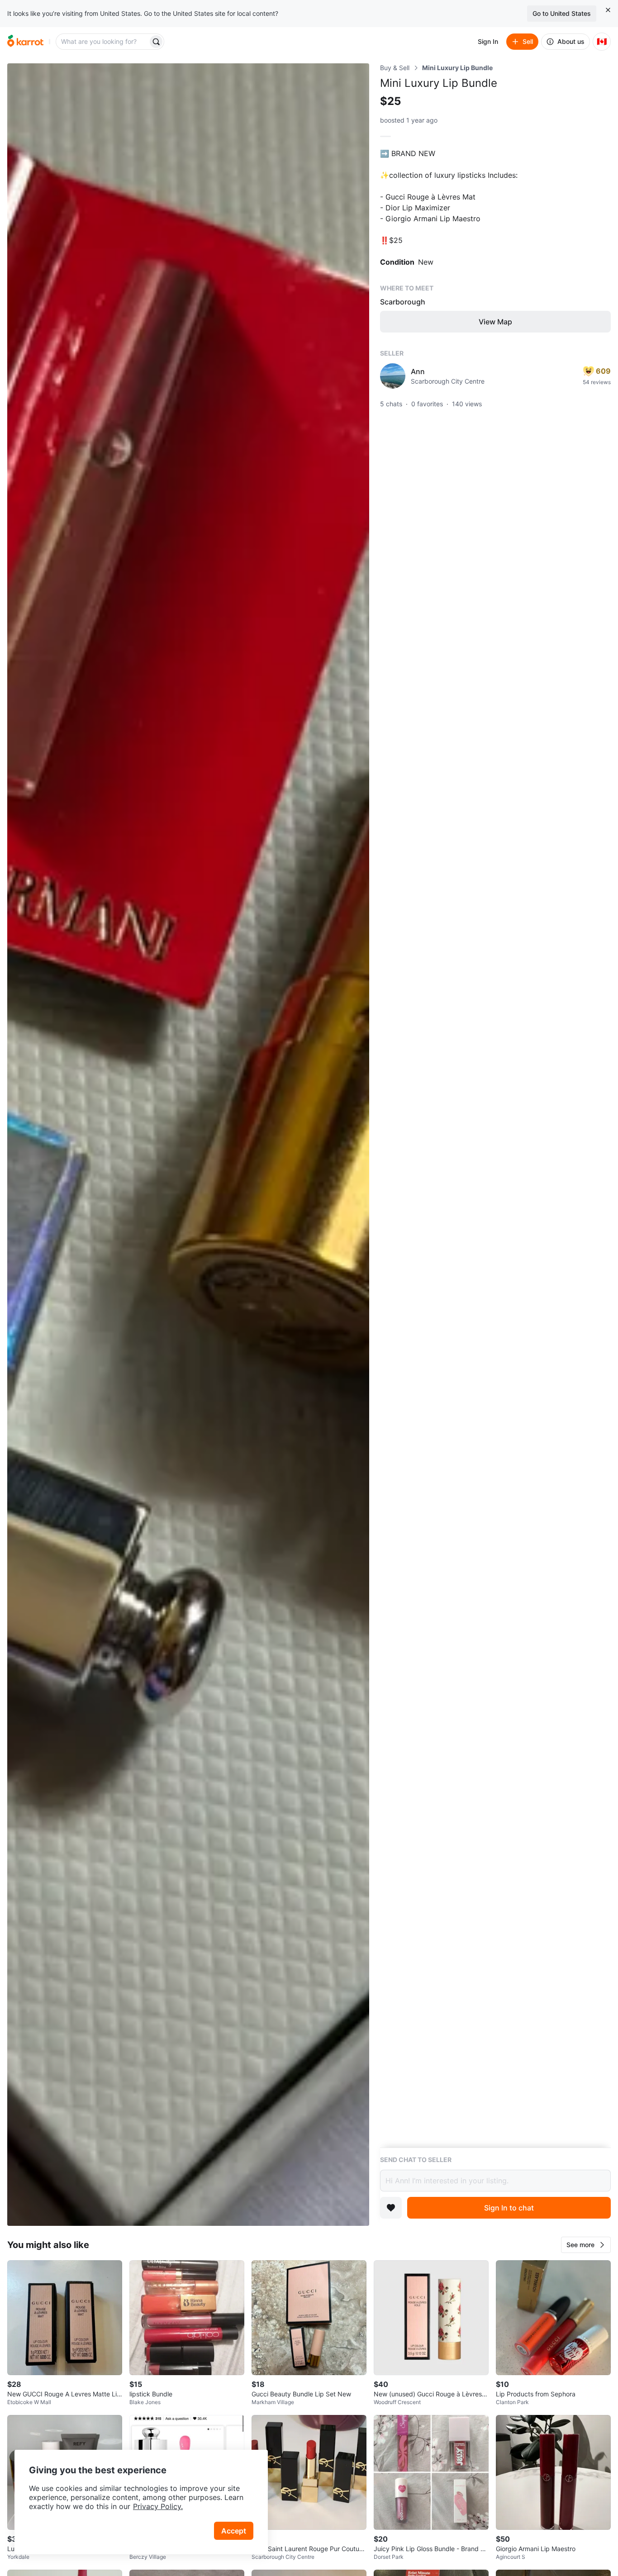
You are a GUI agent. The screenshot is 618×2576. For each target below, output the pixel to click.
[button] (586, 2245)
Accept (234, 2531)
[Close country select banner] (608, 10)
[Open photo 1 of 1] (188, 1145)
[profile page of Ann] (393, 376)
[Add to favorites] (391, 2208)
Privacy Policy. (158, 2506)
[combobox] (103, 42)
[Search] (156, 42)
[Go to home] (25, 42)
